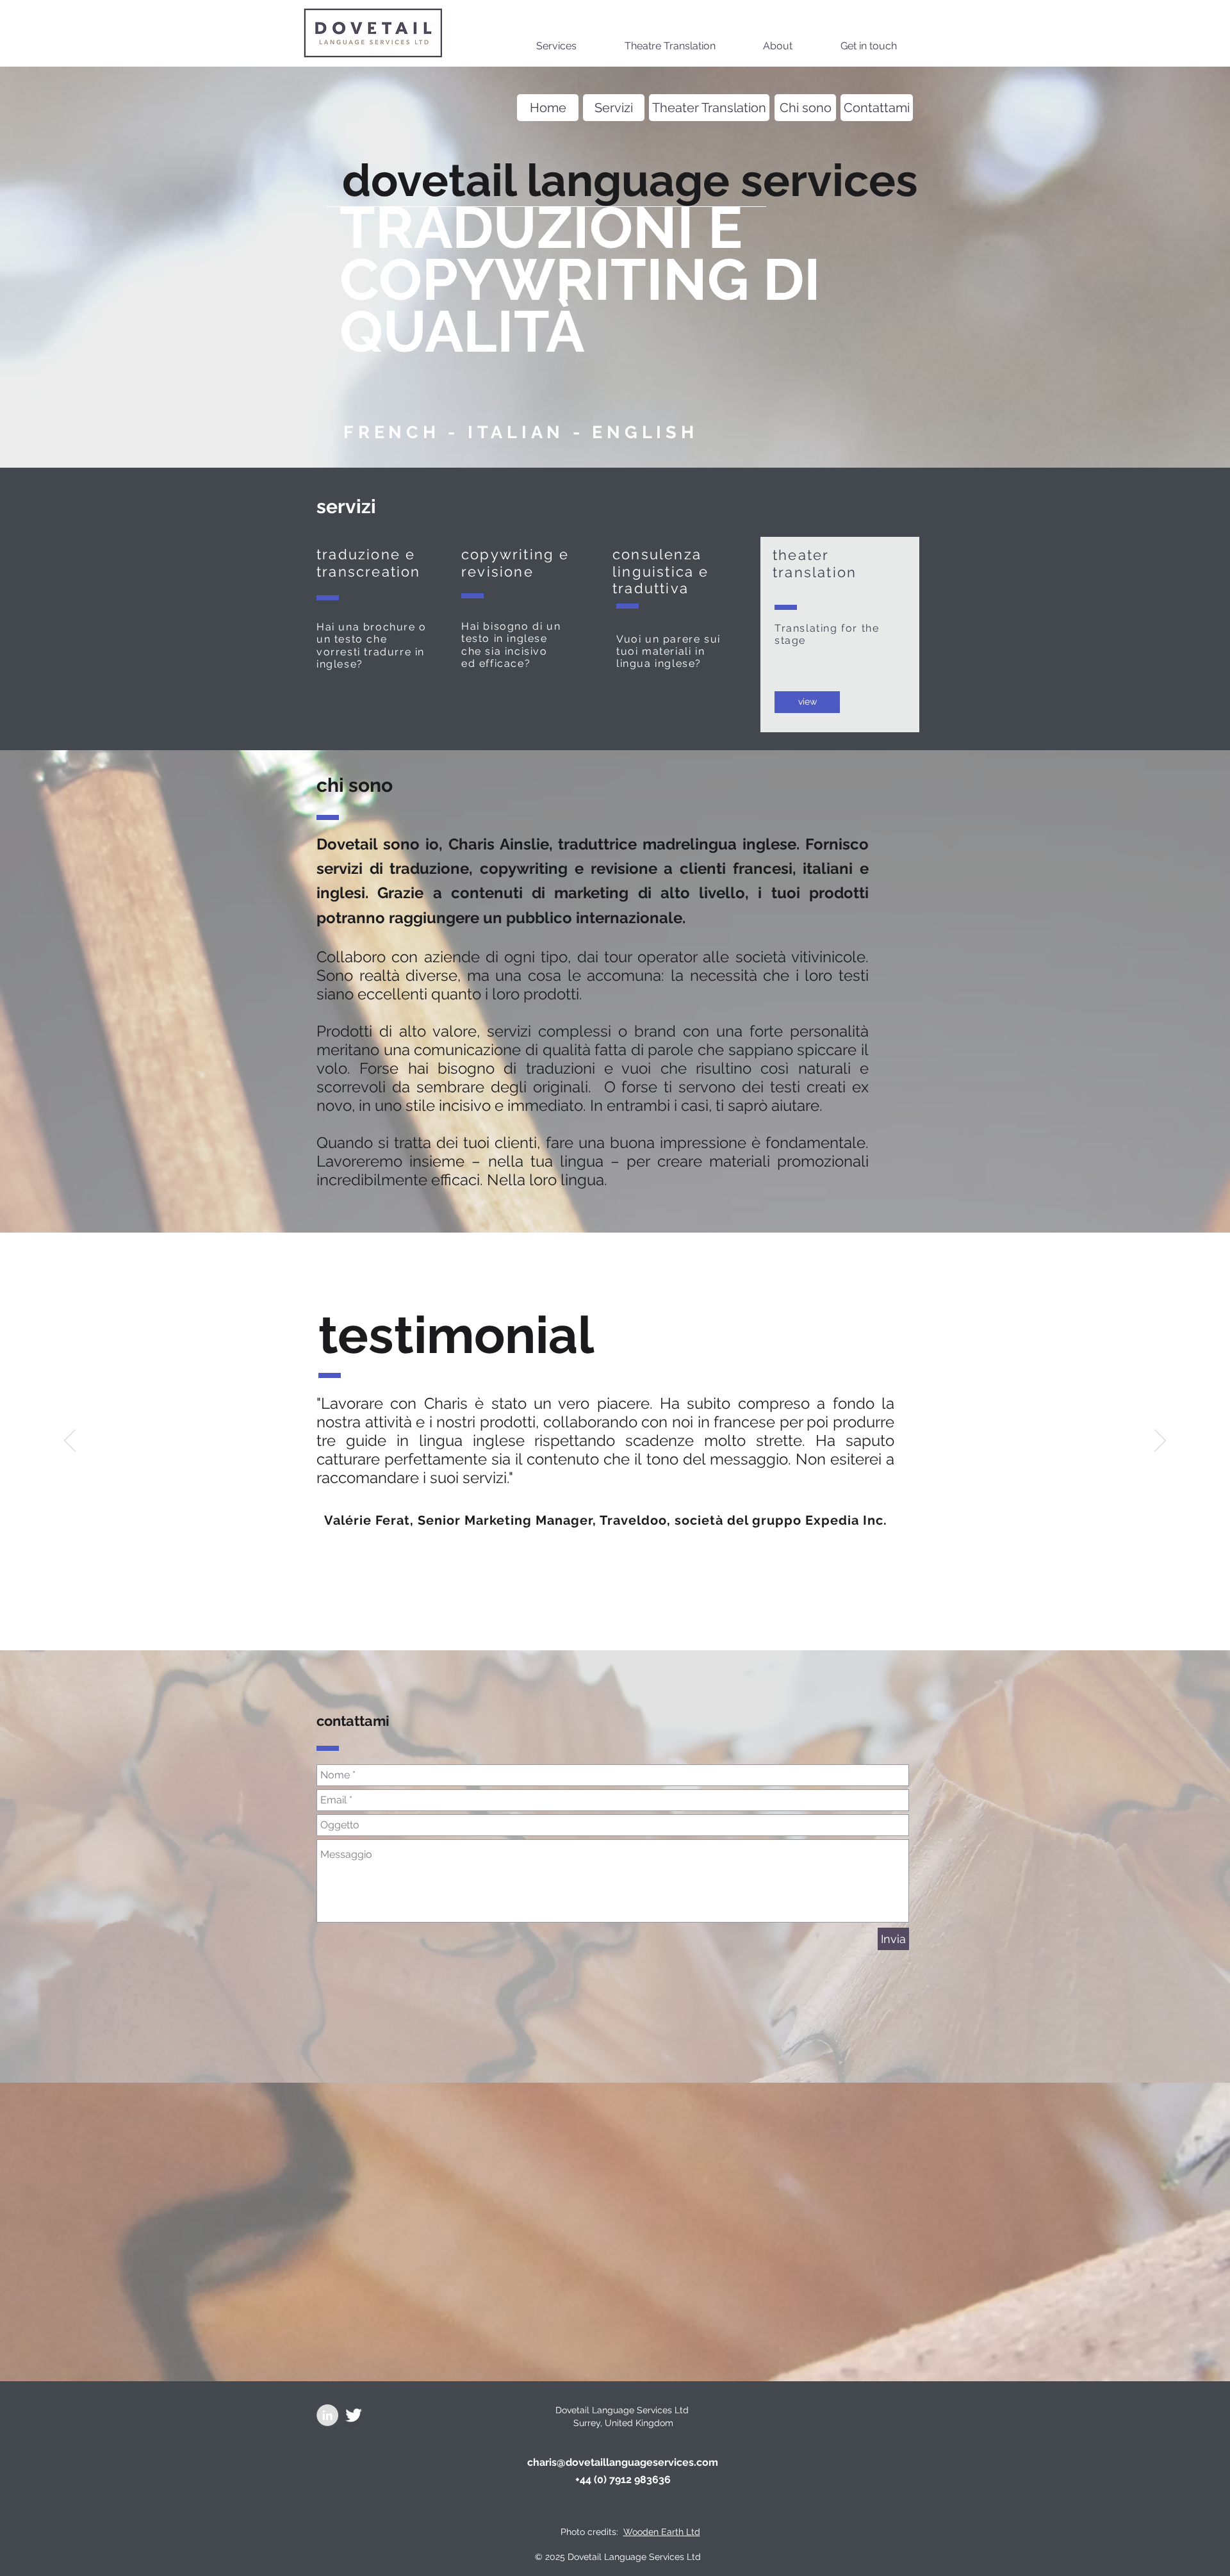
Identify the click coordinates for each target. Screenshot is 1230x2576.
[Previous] (70, 1441)
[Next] (1160, 1441)
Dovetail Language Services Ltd (623, 2410)
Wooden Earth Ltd (662, 2532)
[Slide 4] (632, 1618)
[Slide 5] (648, 1618)
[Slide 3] (615, 1618)
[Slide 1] (582, 1618)
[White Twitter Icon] (354, 2415)
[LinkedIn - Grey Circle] (327, 2415)
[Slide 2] (598, 1618)
